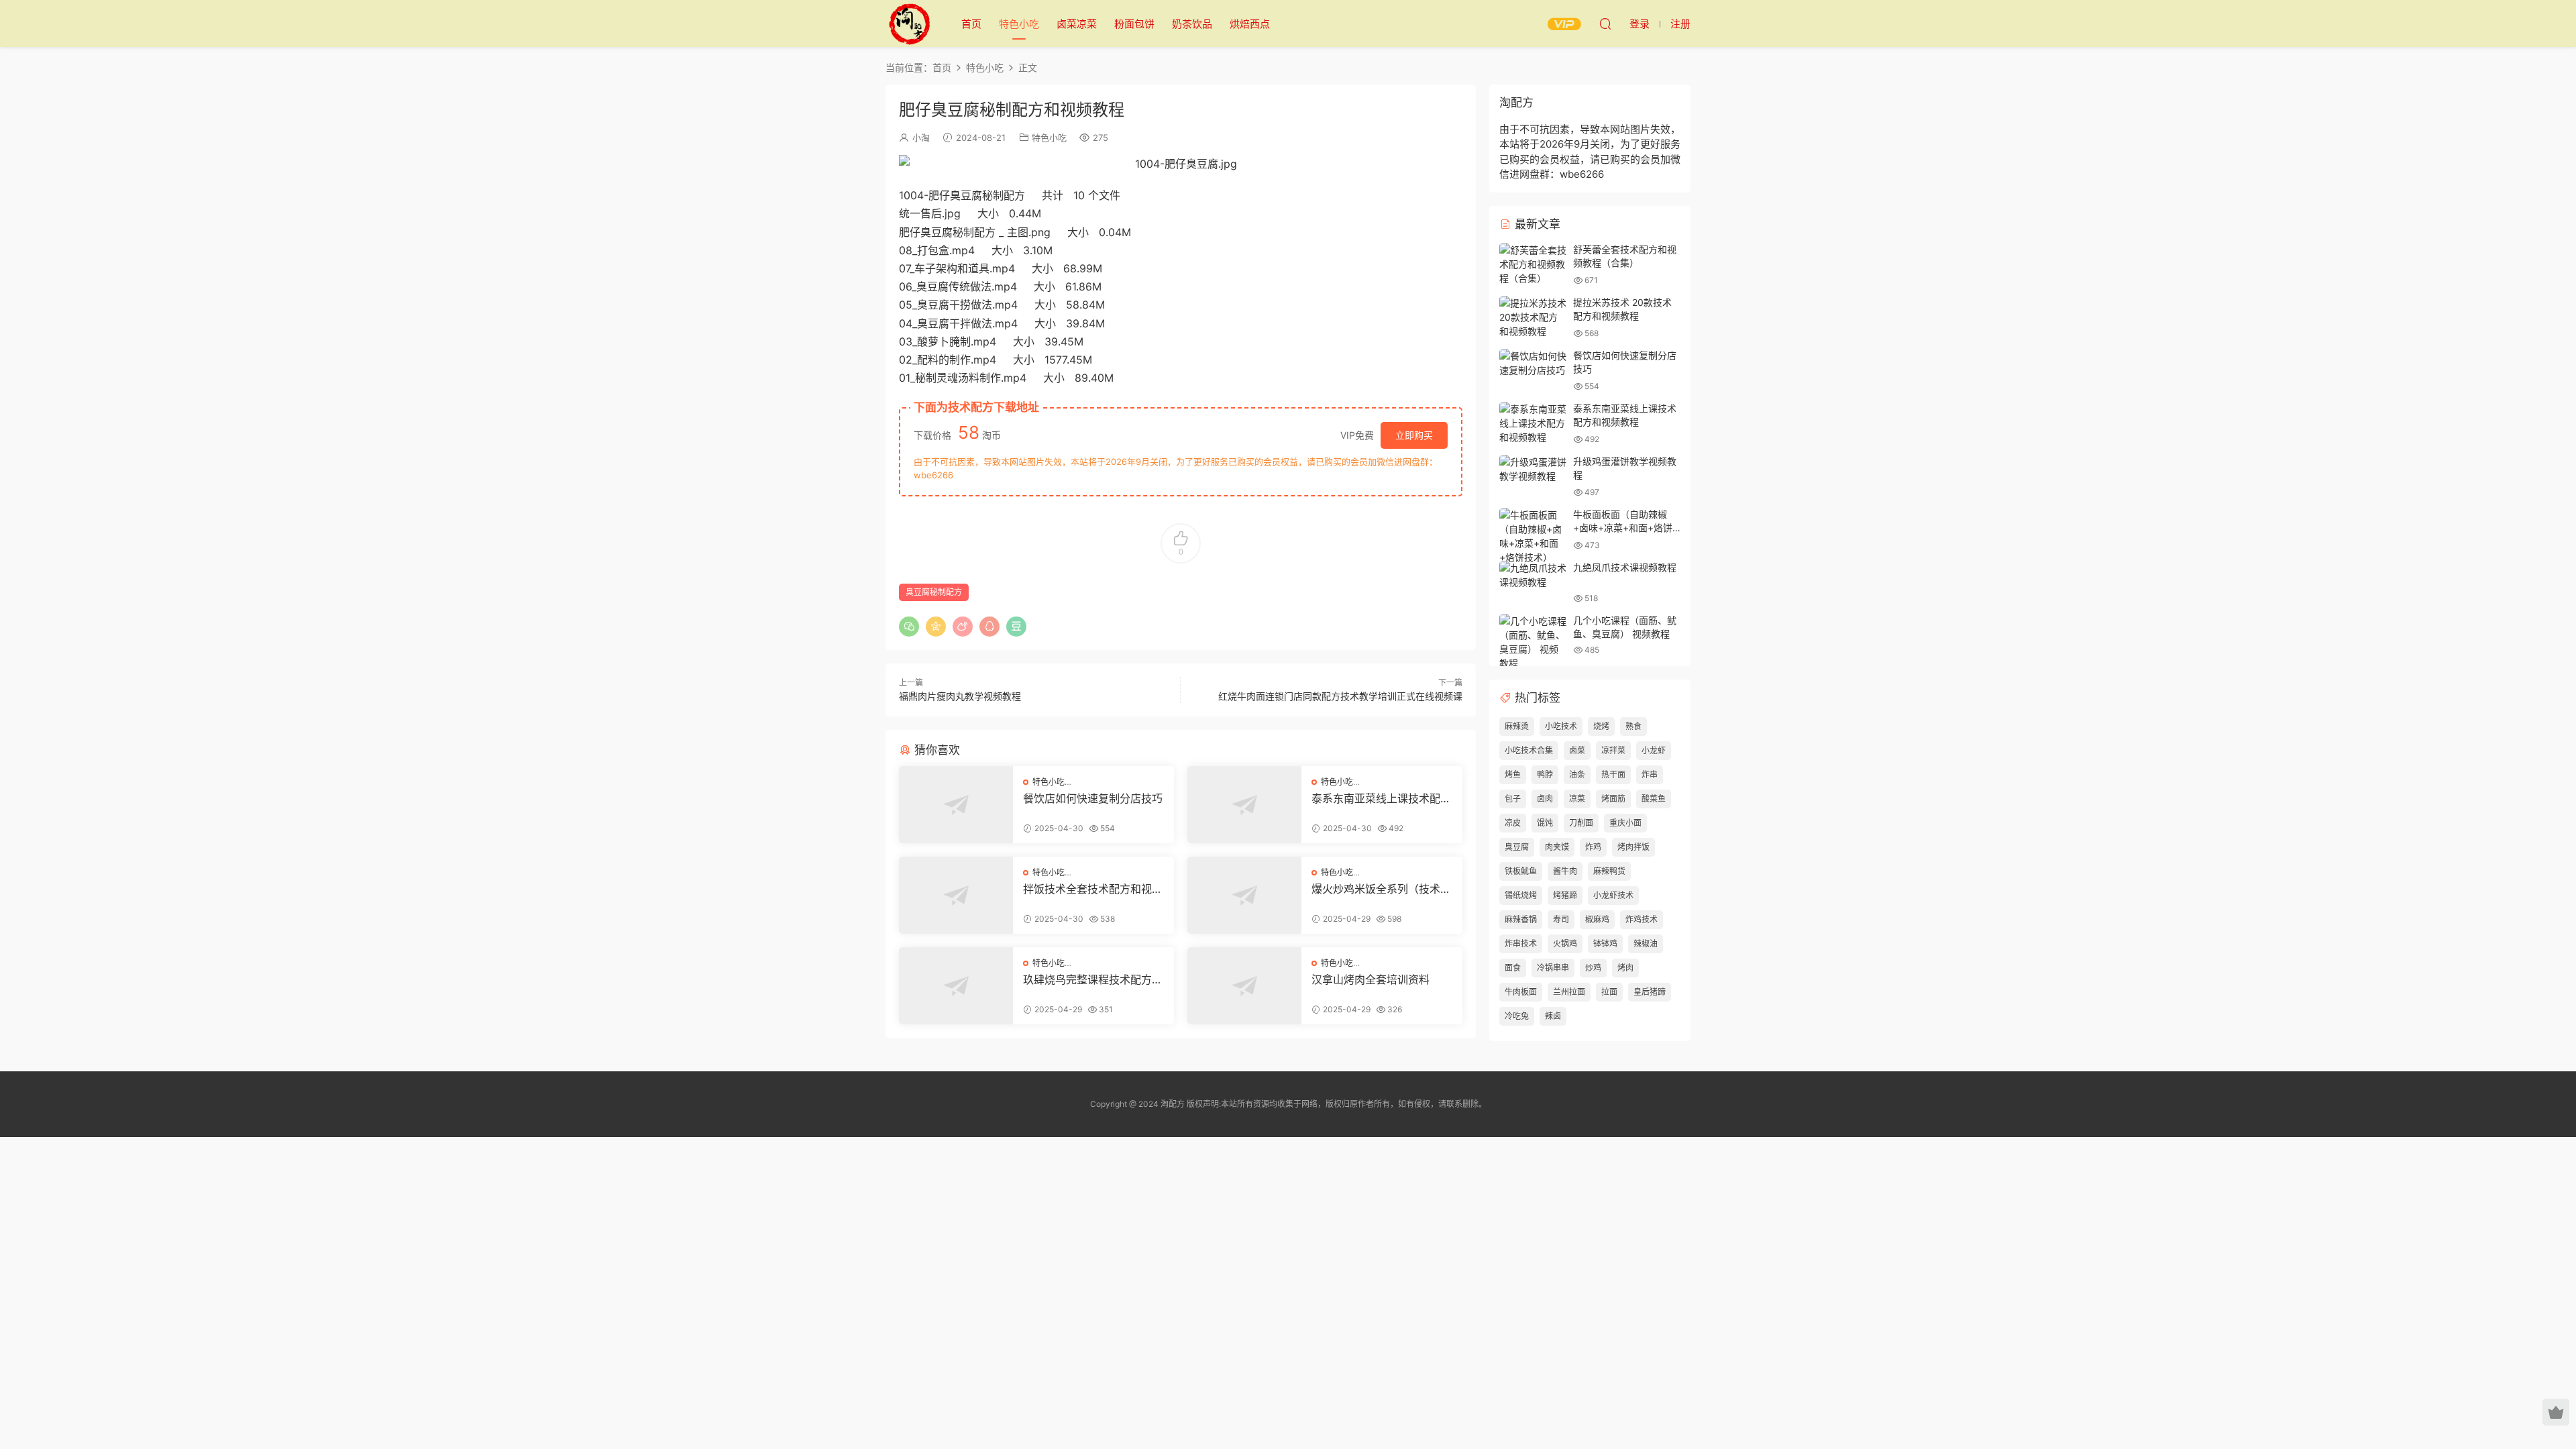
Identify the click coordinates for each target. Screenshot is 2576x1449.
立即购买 (1414, 435)
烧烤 (1601, 726)
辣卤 (1553, 1016)
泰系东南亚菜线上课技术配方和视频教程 (1381, 798)
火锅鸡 (1565, 944)
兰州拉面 (1569, 992)
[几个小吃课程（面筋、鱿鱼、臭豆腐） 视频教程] (1533, 642)
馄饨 (1545, 823)
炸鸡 (1593, 847)
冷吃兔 (1517, 1016)
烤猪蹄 (1565, 895)
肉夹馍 (1557, 847)
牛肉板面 (1521, 992)
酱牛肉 (1565, 871)
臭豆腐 (1517, 847)
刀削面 (1581, 823)
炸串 (1650, 774)
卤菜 (1577, 750)
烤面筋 (1613, 799)
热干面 (1613, 774)
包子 (1513, 799)
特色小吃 (1019, 24)
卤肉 (1545, 799)
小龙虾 (1654, 750)
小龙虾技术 (1613, 895)
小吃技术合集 (1529, 750)
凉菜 (1577, 799)
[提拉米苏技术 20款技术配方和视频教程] (1533, 317)
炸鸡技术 (1642, 919)
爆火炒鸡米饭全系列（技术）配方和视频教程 (1381, 889)
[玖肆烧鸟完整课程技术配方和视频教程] (956, 986)
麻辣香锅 (1521, 919)
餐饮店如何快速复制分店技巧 (1093, 798)
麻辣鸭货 (1609, 871)
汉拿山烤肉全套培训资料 (1371, 979)
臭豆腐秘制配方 (934, 592)
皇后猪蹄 (1650, 992)
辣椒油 (1646, 944)
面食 (1513, 968)
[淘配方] (909, 23)
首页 (971, 24)
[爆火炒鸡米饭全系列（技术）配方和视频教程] (1244, 895)
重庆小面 (1625, 823)
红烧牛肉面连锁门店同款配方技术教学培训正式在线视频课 (1340, 696)
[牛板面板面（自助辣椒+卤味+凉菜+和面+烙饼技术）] (1533, 536)
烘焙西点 (1250, 24)
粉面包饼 (1134, 24)
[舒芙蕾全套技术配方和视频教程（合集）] (1533, 264)
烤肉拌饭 (1633, 847)
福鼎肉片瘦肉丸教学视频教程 (960, 696)
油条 (1577, 774)
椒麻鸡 (1597, 919)
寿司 (1561, 919)
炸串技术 (1521, 944)
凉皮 (1513, 823)
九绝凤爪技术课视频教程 (1625, 567)
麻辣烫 (1517, 726)
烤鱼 (1513, 774)
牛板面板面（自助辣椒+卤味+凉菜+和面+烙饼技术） (1623, 527)
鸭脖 (1545, 774)
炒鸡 (1593, 968)
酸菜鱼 (1654, 799)
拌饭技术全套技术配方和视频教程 (1093, 889)
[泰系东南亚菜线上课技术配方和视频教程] (1244, 805)
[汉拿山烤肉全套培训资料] (1244, 986)
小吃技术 (1561, 726)
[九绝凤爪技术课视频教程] (1533, 575)
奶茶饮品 (1192, 24)
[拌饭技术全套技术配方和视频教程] (956, 895)
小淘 (921, 138)
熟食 (1633, 726)
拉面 (1609, 992)
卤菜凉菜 (1077, 24)
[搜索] (1605, 23)
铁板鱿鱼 (1521, 871)
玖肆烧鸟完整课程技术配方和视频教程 (1093, 979)
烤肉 (1625, 968)
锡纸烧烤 (1521, 895)
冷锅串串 (1553, 968)
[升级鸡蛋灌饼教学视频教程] (1533, 469)
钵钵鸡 (1605, 944)
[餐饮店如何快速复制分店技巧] (956, 805)
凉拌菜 (1613, 750)
